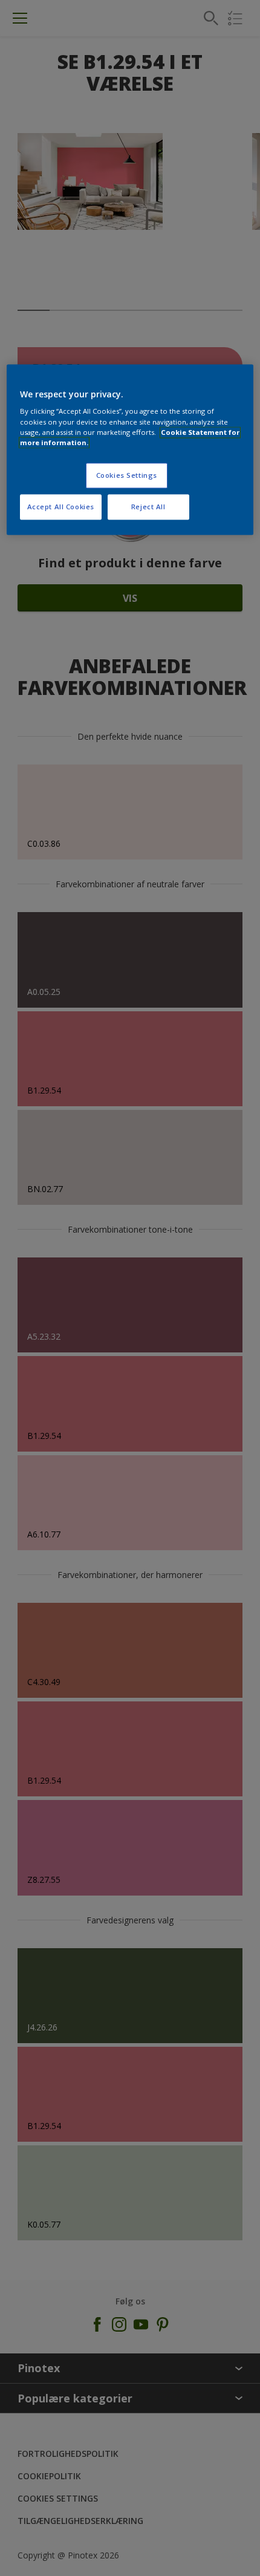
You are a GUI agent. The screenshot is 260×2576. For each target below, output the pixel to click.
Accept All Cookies (61, 507)
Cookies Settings (127, 475)
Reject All (148, 507)
